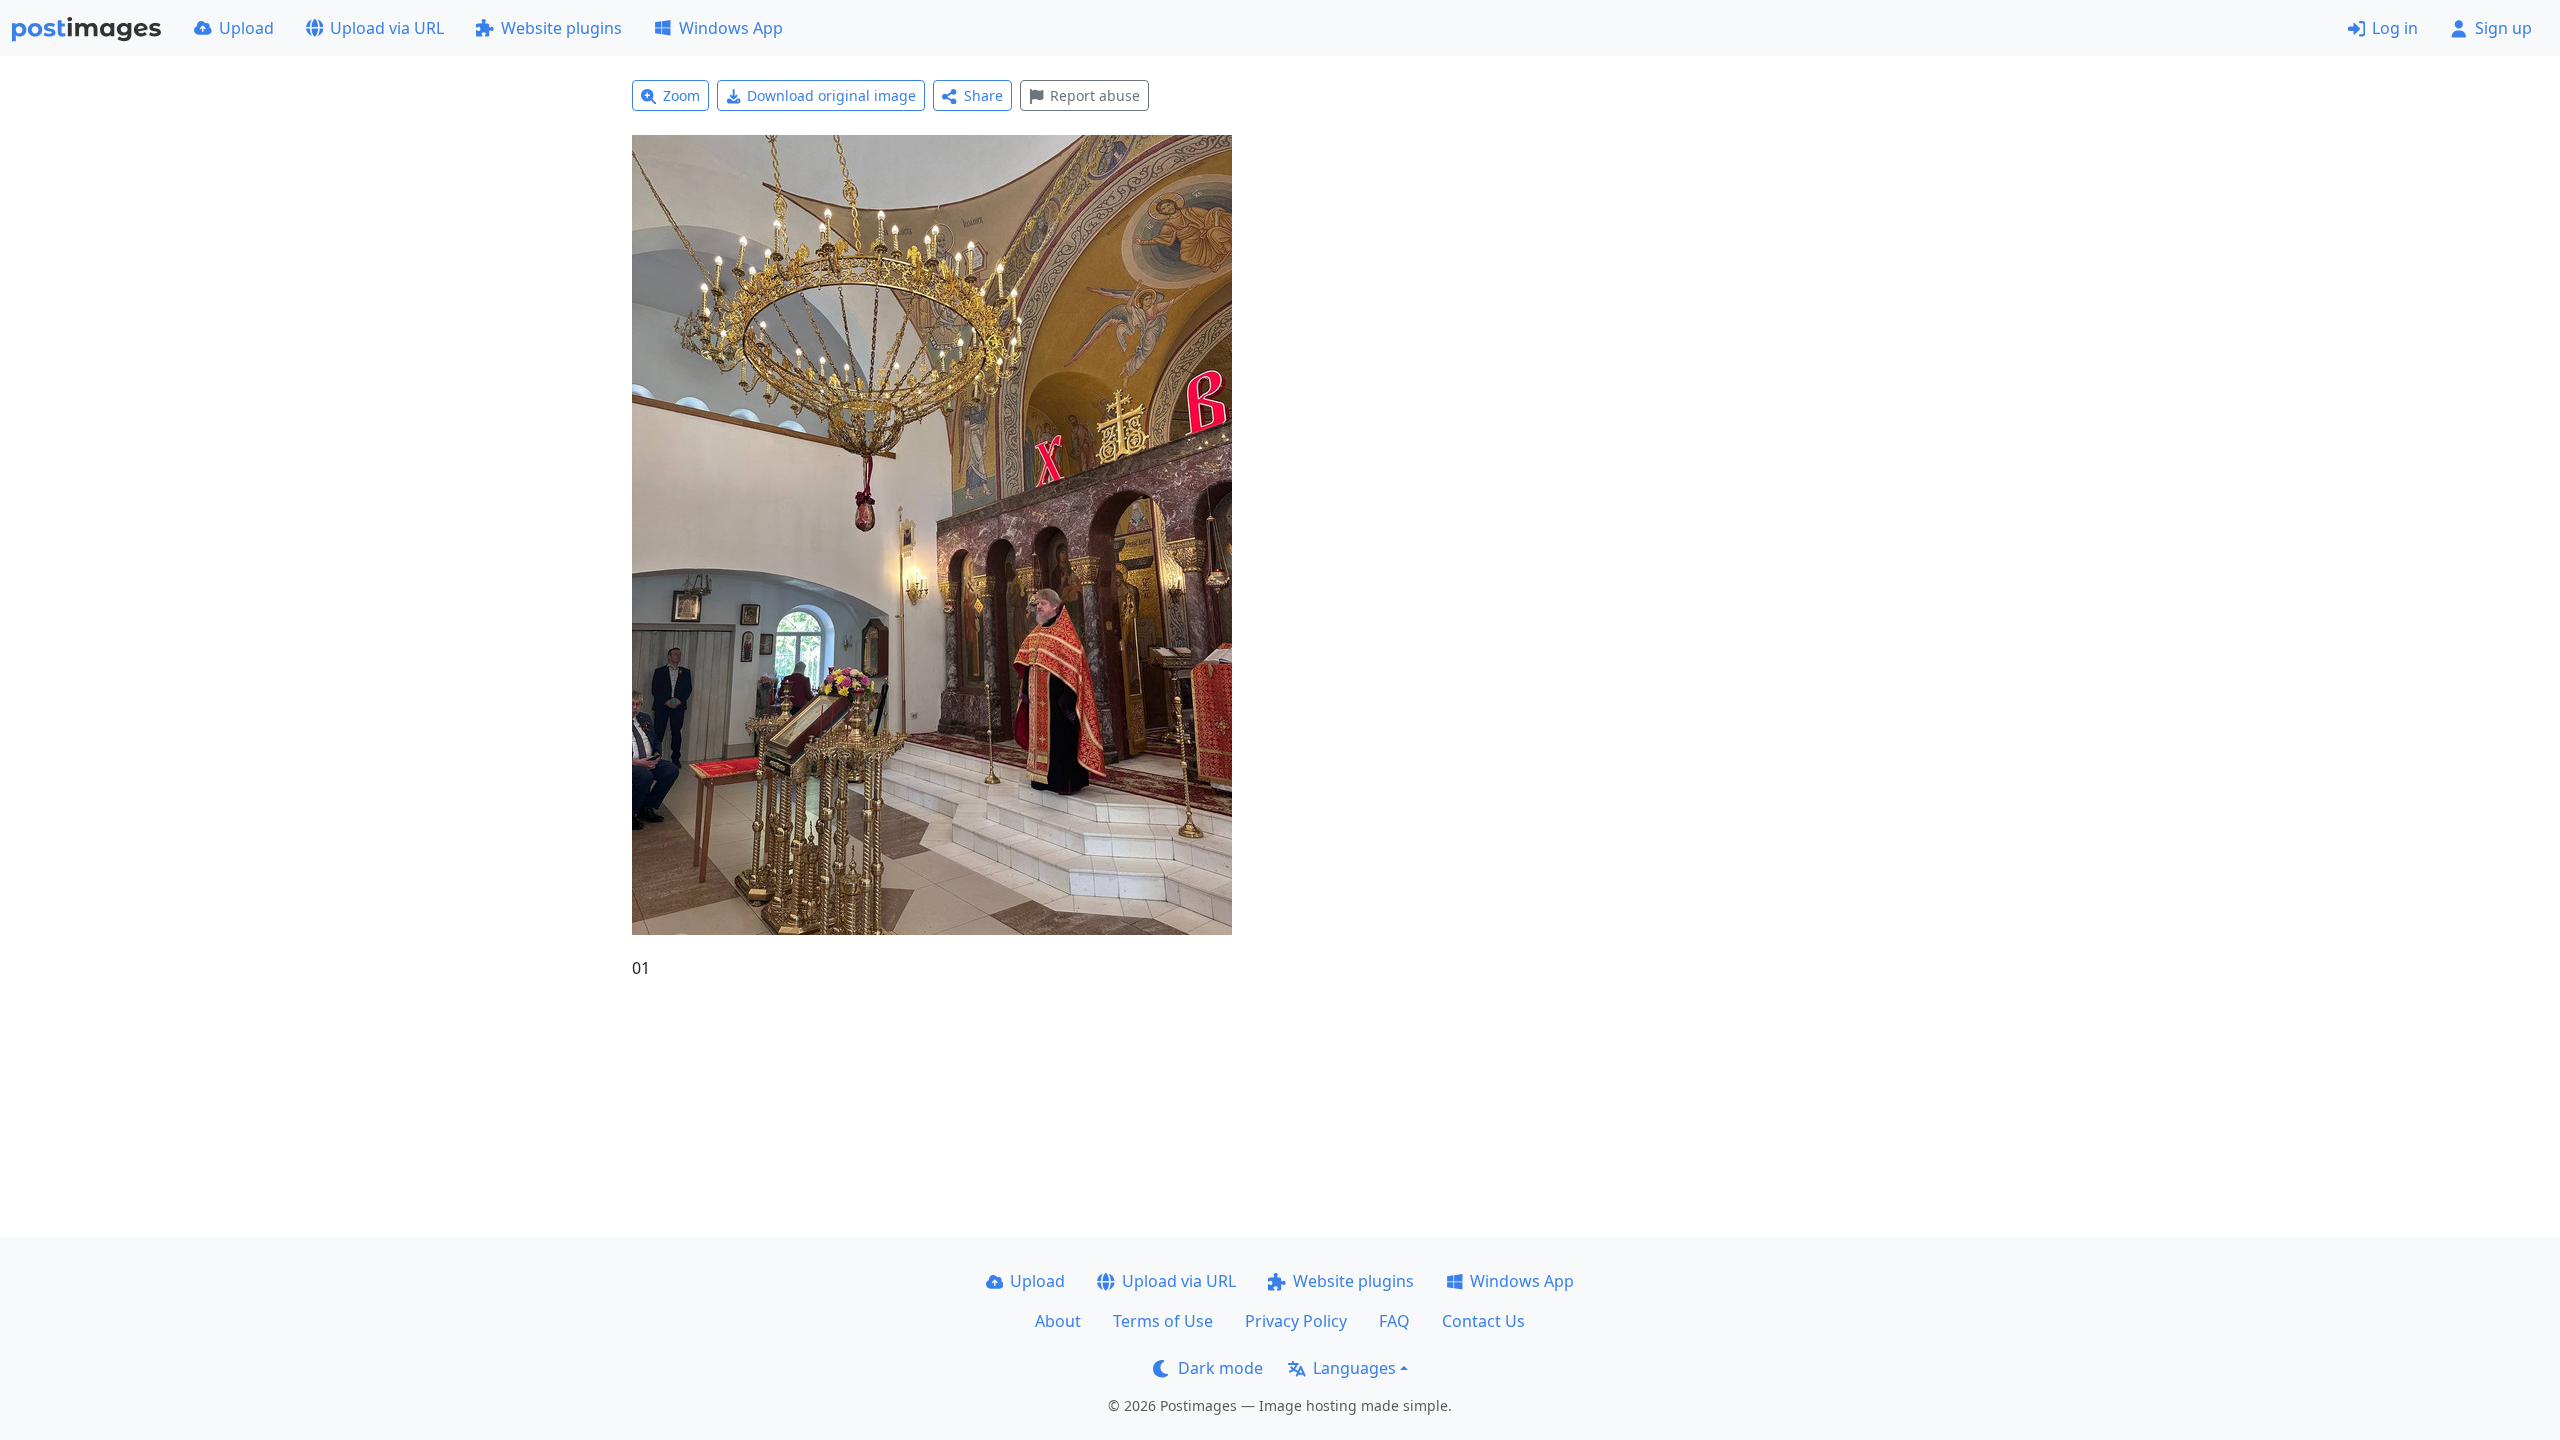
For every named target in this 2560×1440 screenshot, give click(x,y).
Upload (246, 28)
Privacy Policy (1296, 1321)
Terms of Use (1163, 1321)
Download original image (831, 95)
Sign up (2503, 28)
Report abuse (1095, 95)
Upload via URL (387, 28)
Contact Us (1483, 1321)
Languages (1354, 1368)
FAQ (1394, 1321)
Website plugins (561, 28)
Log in (2395, 28)
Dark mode (1220, 1368)
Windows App (731, 28)
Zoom (681, 95)
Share (983, 95)
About (1058, 1321)
